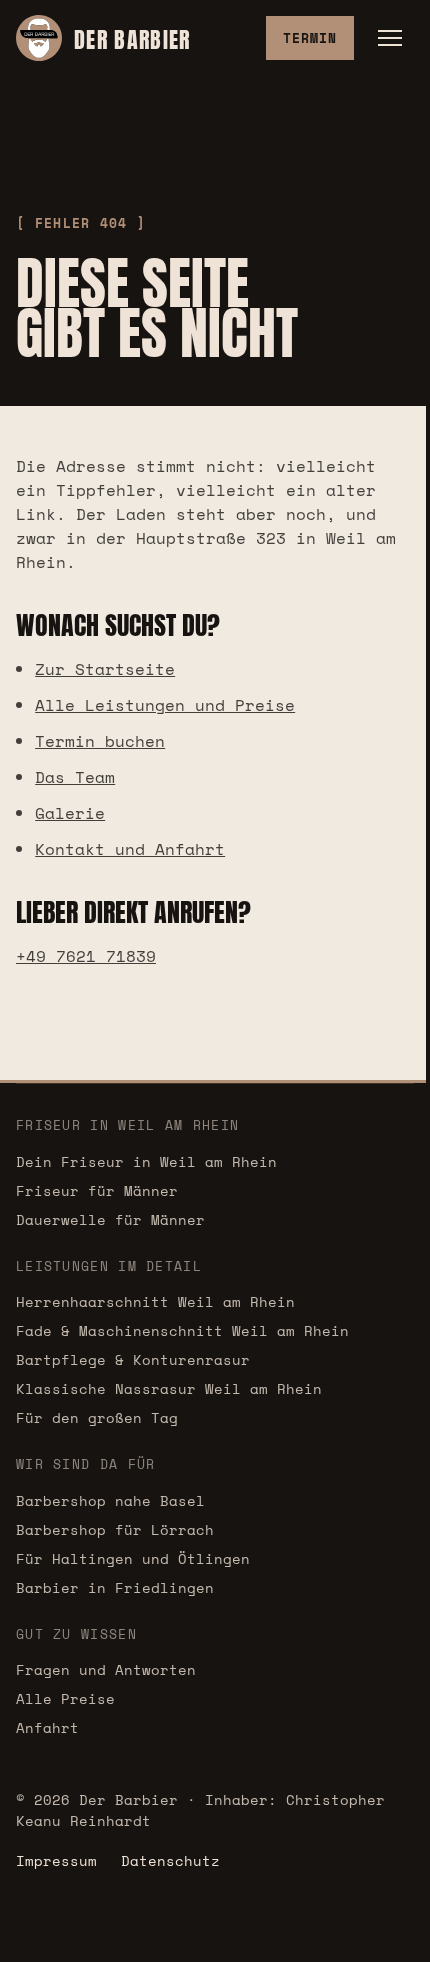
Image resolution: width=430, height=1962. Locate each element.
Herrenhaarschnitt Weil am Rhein (155, 1301)
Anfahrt (47, 1727)
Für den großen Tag (97, 1417)
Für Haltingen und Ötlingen (133, 1558)
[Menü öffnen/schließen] (390, 38)
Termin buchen (100, 741)
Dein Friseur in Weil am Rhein (146, 1161)
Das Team (75, 777)
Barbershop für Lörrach (115, 1529)
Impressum (56, 1860)
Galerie (70, 813)
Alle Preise (65, 1698)
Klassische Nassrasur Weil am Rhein (169, 1388)
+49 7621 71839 (86, 956)
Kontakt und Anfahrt (130, 849)
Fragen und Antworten (106, 1669)
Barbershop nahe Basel (110, 1500)
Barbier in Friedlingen (115, 1587)
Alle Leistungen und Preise (165, 705)
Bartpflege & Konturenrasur (133, 1359)
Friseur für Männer (97, 1190)
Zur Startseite (105, 669)
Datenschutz (170, 1860)
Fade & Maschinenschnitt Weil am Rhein (182, 1330)
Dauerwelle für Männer (110, 1219)
